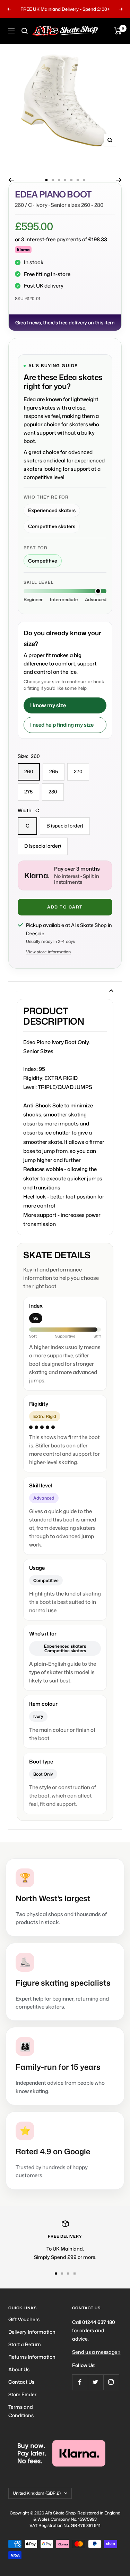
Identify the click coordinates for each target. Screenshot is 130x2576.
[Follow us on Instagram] (111, 2382)
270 (78, 771)
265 (54, 771)
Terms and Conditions (21, 2411)
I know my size (48, 705)
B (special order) (65, 826)
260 (29, 771)
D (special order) (43, 846)
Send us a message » (96, 2352)
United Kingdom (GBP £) (37, 2493)
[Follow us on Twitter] (96, 2382)
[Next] (119, 180)
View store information (48, 952)
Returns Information (32, 2357)
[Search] (25, 31)
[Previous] (11, 180)
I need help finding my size (62, 725)
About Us (19, 2369)
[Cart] (118, 31)
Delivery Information (32, 2332)
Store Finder (22, 2394)
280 (53, 792)
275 (28, 792)
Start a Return (25, 2344)
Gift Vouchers (24, 2319)
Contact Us (21, 2382)
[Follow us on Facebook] (80, 2382)
